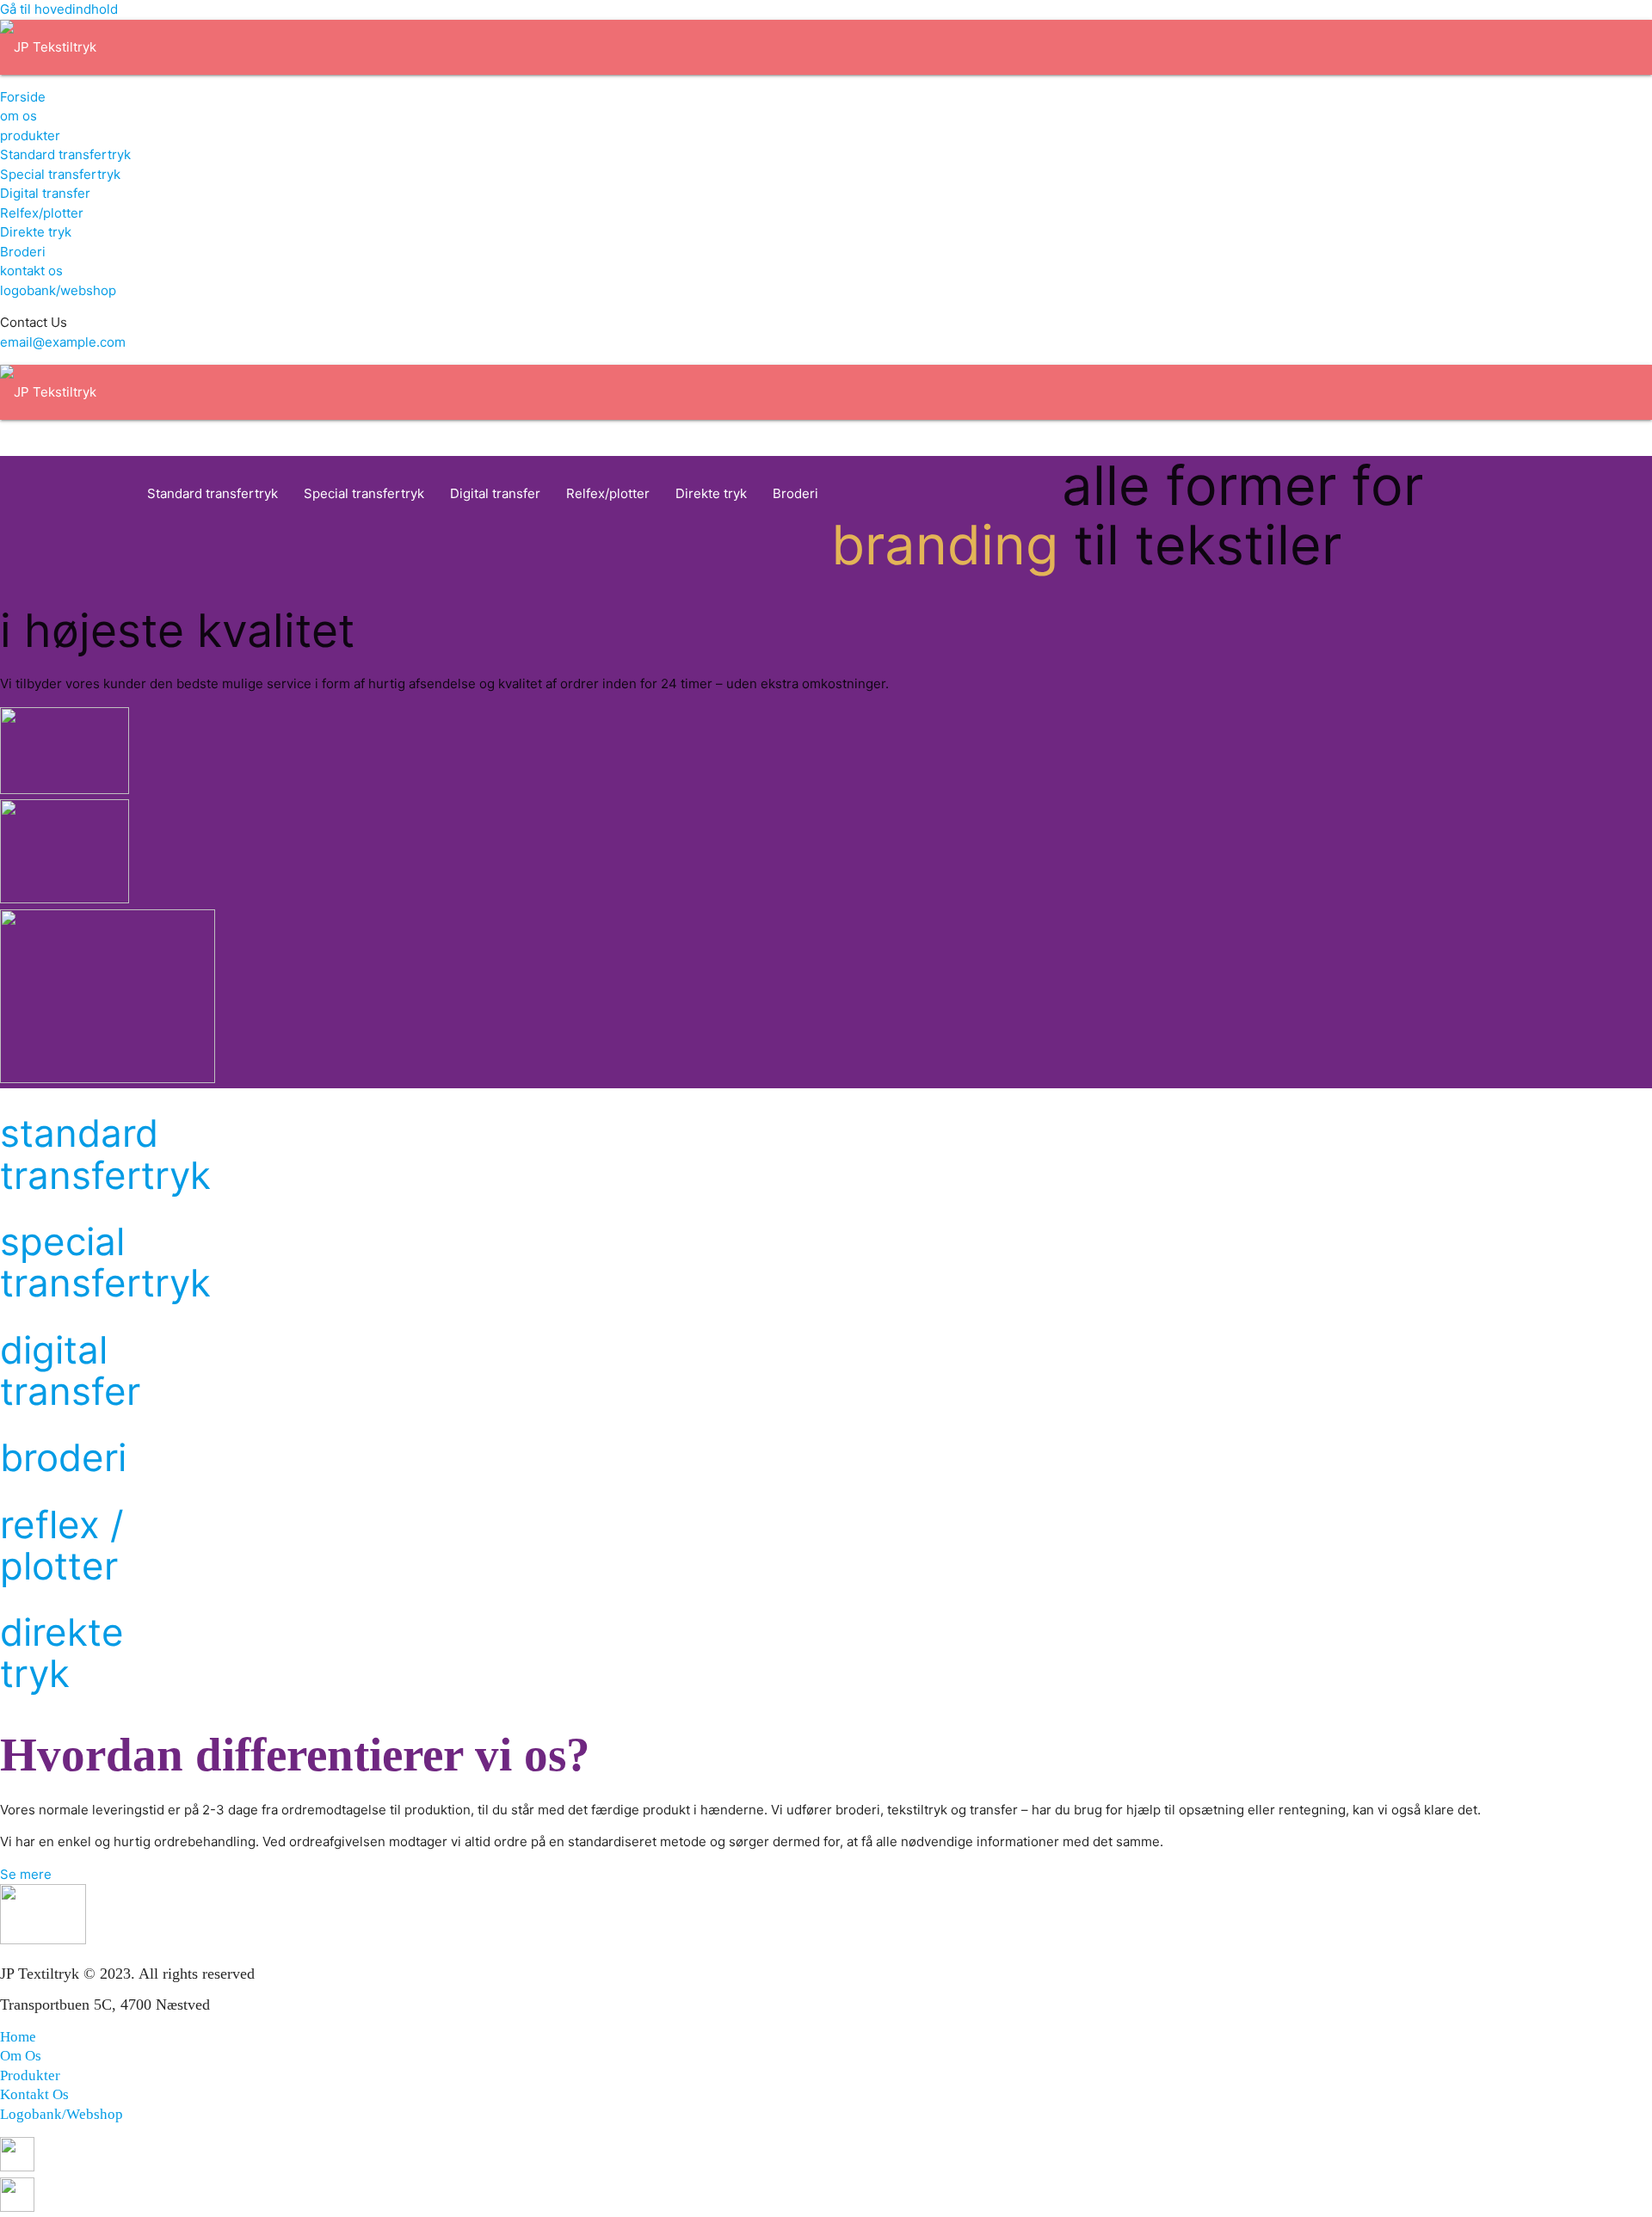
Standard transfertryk (65, 154)
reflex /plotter (62, 1546)
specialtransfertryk (105, 1262)
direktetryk (62, 1653)
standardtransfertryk (105, 1154)
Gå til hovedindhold (59, 9)
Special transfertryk (60, 174)
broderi (63, 1458)
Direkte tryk (36, 232)
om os (18, 116)
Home (18, 2037)
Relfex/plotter (42, 213)
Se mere (26, 1874)
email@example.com (63, 342)
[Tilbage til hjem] (48, 47)
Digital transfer (45, 193)
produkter (30, 135)
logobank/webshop (58, 290)
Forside (23, 97)
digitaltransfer (70, 1371)
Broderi (23, 252)
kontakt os (31, 271)
